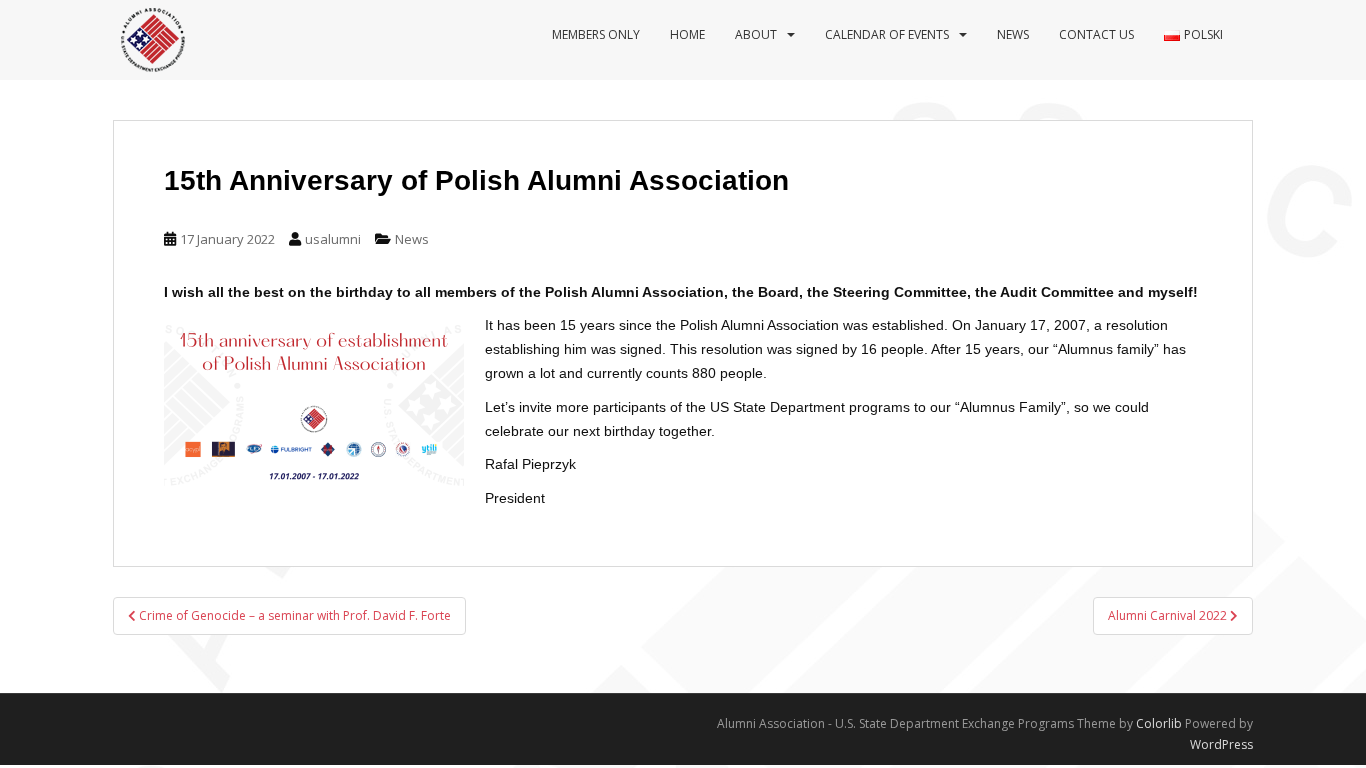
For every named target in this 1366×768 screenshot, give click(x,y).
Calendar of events (887, 34)
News (1013, 34)
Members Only (596, 34)
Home (687, 34)
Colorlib (1159, 723)
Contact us (1096, 34)
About (756, 34)
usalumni (333, 239)
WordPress (1221, 744)
